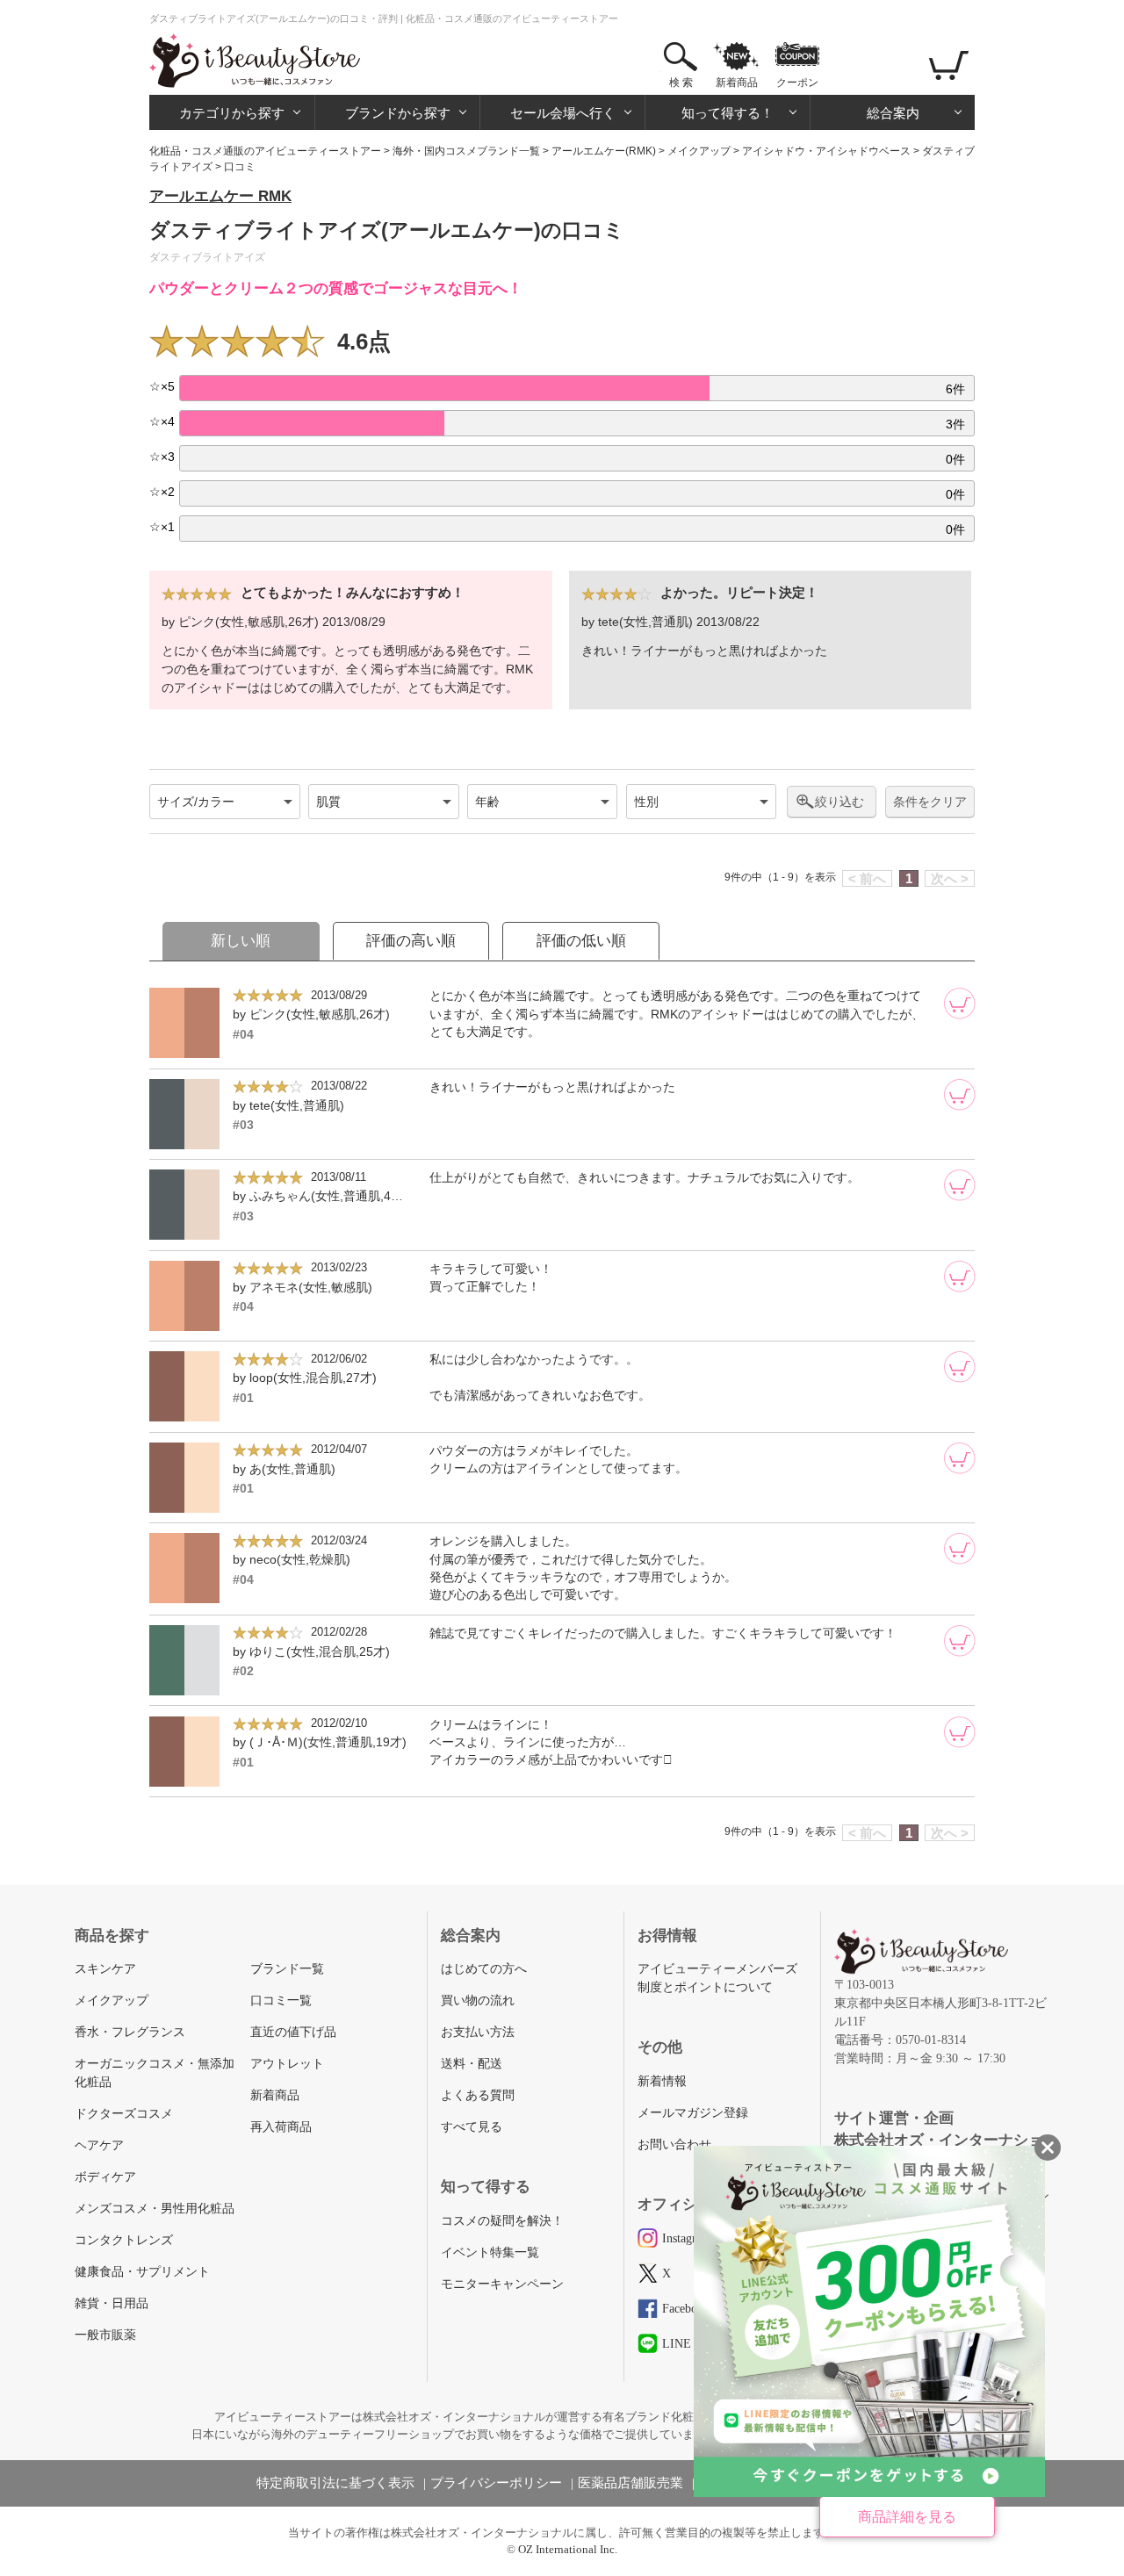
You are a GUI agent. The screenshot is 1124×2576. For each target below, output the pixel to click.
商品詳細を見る (907, 2517)
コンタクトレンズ (124, 2240)
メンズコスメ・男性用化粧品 (155, 2209)
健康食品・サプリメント (142, 2272)
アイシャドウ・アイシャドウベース (826, 151)
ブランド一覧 (287, 1969)
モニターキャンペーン (502, 2284)
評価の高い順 (411, 941)
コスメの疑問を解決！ (502, 2221)
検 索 (681, 83)
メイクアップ (699, 151)
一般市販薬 (105, 2335)
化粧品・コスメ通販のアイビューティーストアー (265, 151)
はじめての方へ (484, 1969)
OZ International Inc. (568, 2549)
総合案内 (893, 113)
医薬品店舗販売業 (630, 2483)
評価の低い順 (581, 941)
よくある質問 (478, 2095)
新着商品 (737, 83)
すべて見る (472, 2127)
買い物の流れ (478, 2000)
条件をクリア (930, 802)
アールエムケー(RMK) (604, 151)
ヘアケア (99, 2145)
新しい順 (241, 941)
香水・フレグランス (130, 2032)
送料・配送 (472, 2064)
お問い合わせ (674, 2144)
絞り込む (839, 802)
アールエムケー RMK (220, 196)
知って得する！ (728, 113)
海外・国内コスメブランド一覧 (466, 151)
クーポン (797, 83)
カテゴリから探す (232, 113)
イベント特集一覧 (490, 2252)
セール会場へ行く (563, 113)
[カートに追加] (960, 1004)
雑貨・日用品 (112, 2303)
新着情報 (662, 2081)
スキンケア (105, 1969)
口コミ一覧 (281, 2000)
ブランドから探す (398, 113)
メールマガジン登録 (693, 2113)
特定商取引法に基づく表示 (335, 2483)
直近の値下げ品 (293, 2032)
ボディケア (105, 2177)
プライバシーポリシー (496, 2483)
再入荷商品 (281, 2127)
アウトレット (287, 2064)
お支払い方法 (478, 2032)
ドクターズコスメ (124, 2114)
